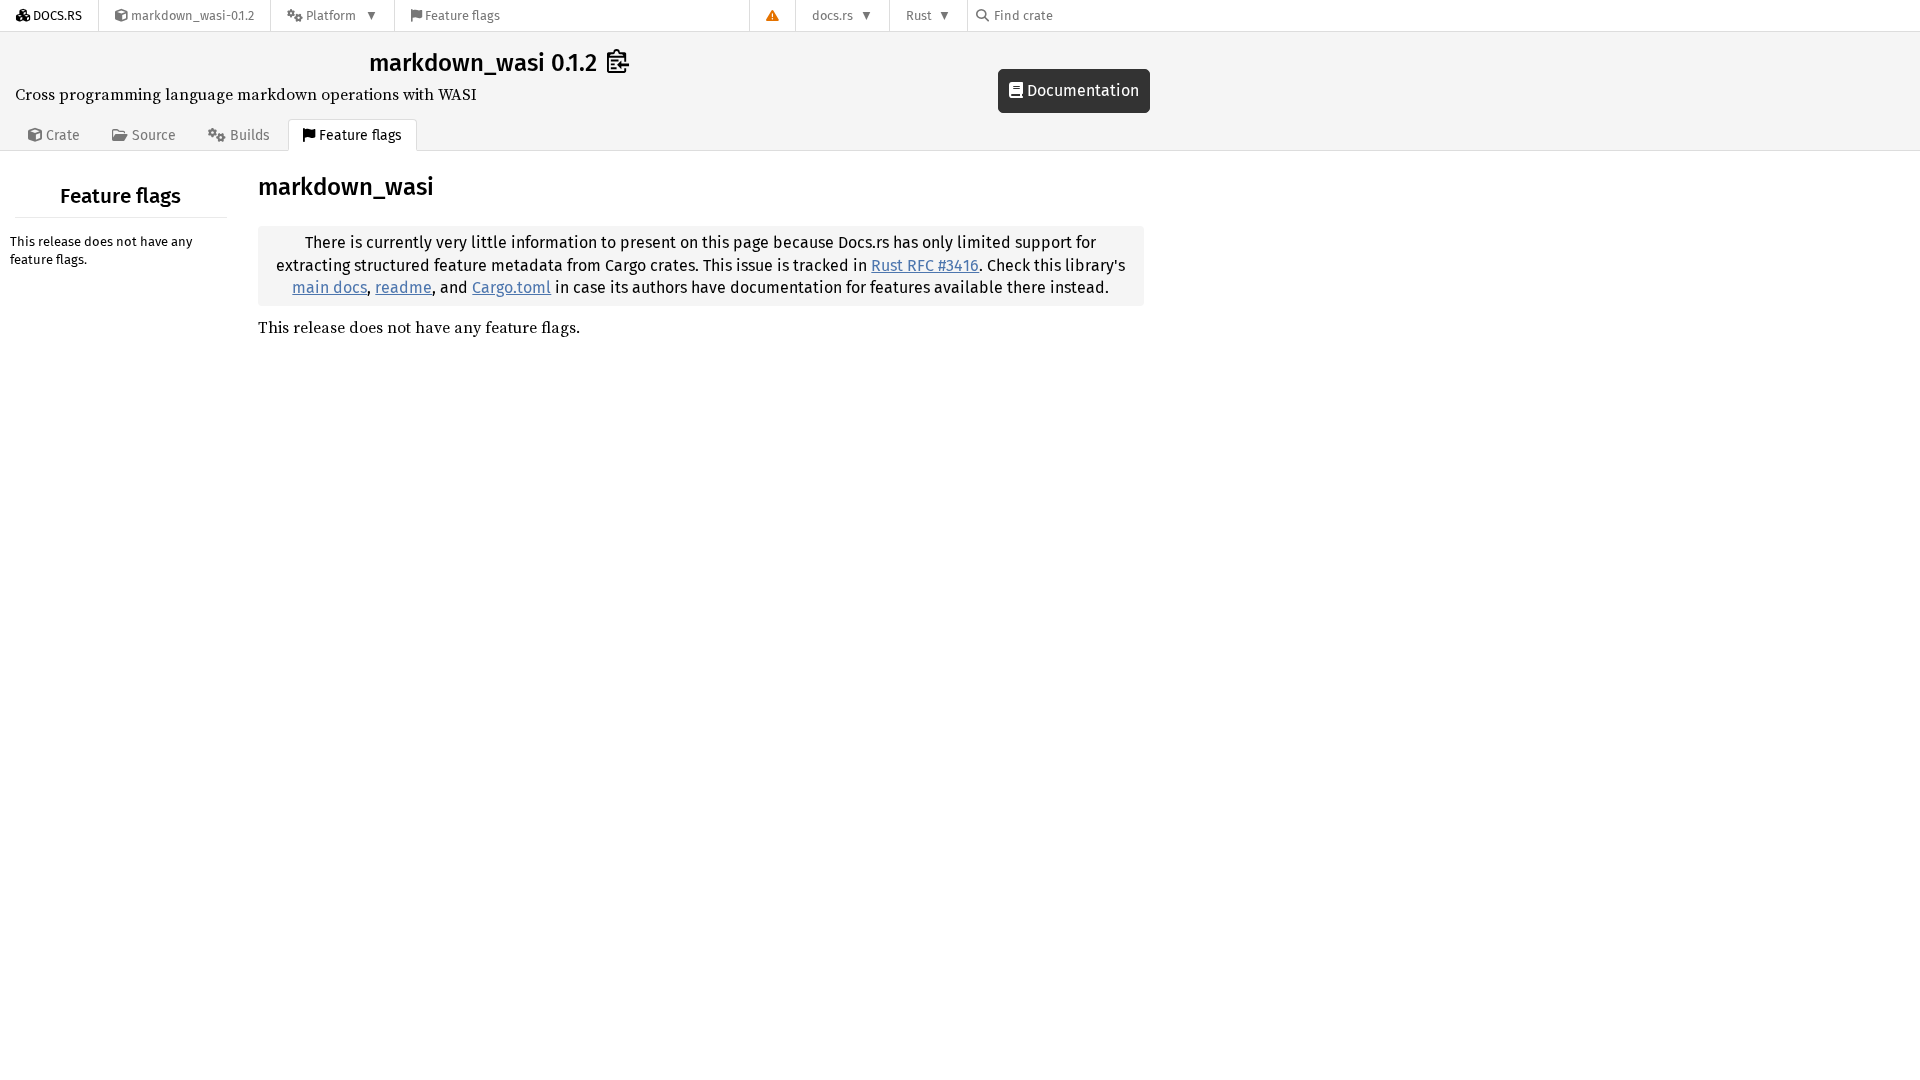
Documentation (1081, 90)
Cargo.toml (511, 287)
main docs (329, 287)
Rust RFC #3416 (925, 265)
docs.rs (832, 15)
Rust (919, 15)
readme (403, 287)
